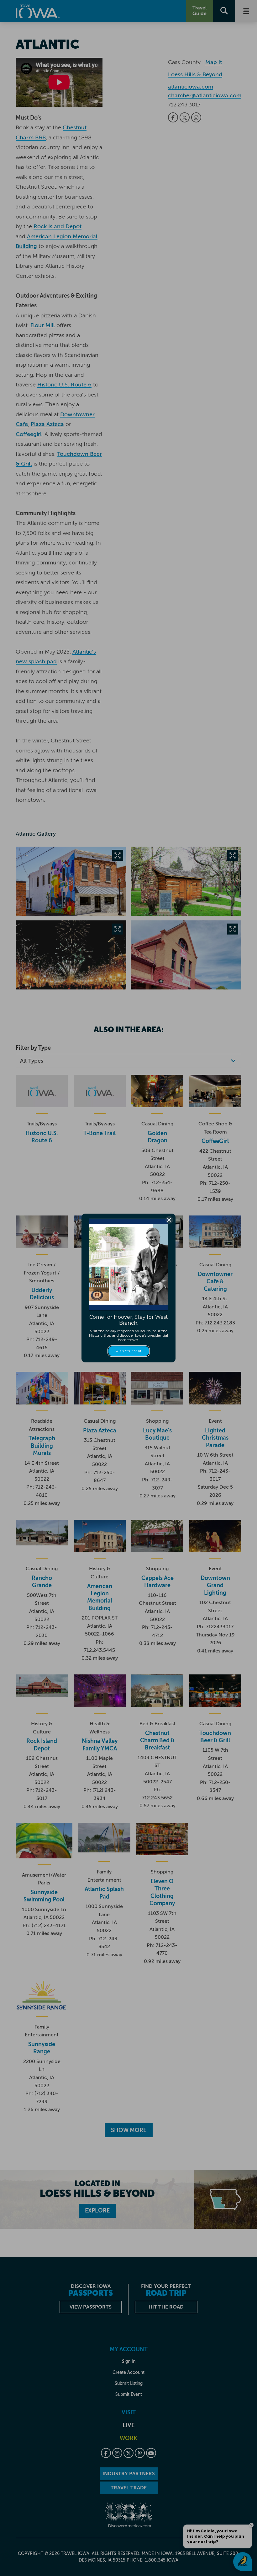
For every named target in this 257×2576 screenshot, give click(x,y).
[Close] (169, 1220)
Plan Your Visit (129, 1351)
